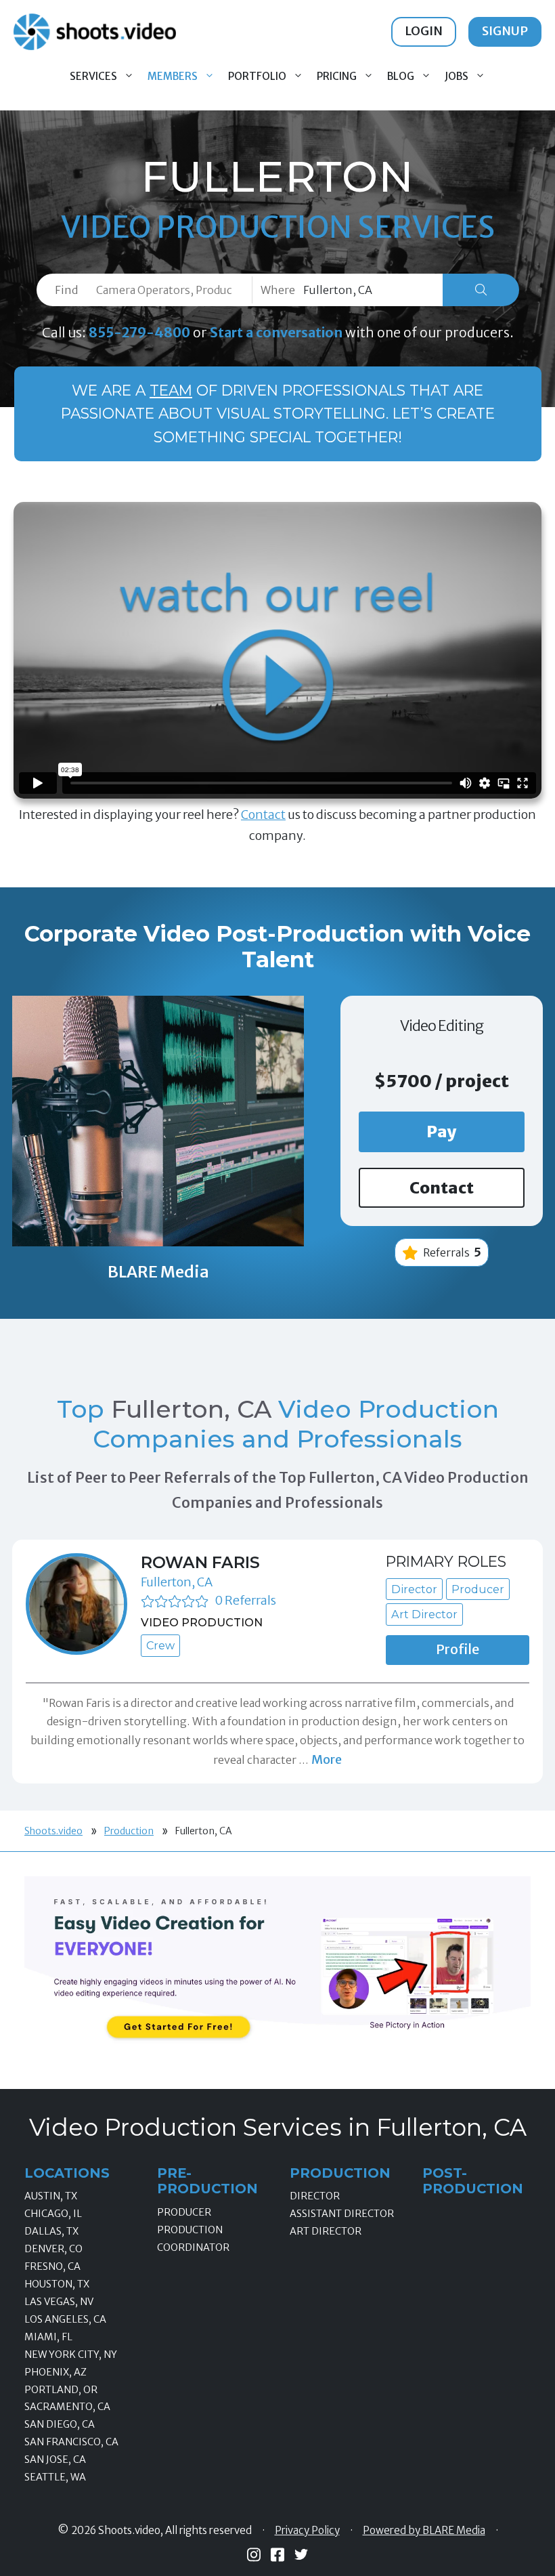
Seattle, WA (55, 2477)
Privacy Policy (307, 2531)
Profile (458, 1649)
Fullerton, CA (177, 1582)
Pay (442, 1132)
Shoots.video (53, 1831)
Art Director (326, 2231)
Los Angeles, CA (65, 2319)
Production (129, 1831)
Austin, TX (51, 2196)
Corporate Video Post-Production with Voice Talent (277, 947)
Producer (184, 2212)
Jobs (457, 76)
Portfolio (257, 76)
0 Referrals (245, 1600)
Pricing (337, 76)
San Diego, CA (60, 2424)
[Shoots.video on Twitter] (301, 2554)
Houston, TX (57, 2284)
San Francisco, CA (71, 2442)
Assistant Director (342, 2214)
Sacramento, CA (67, 2407)
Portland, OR (61, 2390)
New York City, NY (71, 2355)
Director (315, 2196)
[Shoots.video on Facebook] (277, 2555)
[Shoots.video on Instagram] (254, 2555)
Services (93, 76)
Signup (505, 31)
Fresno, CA (52, 2266)
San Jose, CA (55, 2459)
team (171, 390)
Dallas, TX (51, 2231)
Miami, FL (48, 2337)
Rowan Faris (200, 1562)
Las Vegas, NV (59, 2302)
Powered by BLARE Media (424, 2531)
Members (173, 76)
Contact (263, 815)
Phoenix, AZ (56, 2372)
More (327, 1759)
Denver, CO (53, 2249)
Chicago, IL (53, 2214)
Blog (401, 76)
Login (424, 31)
